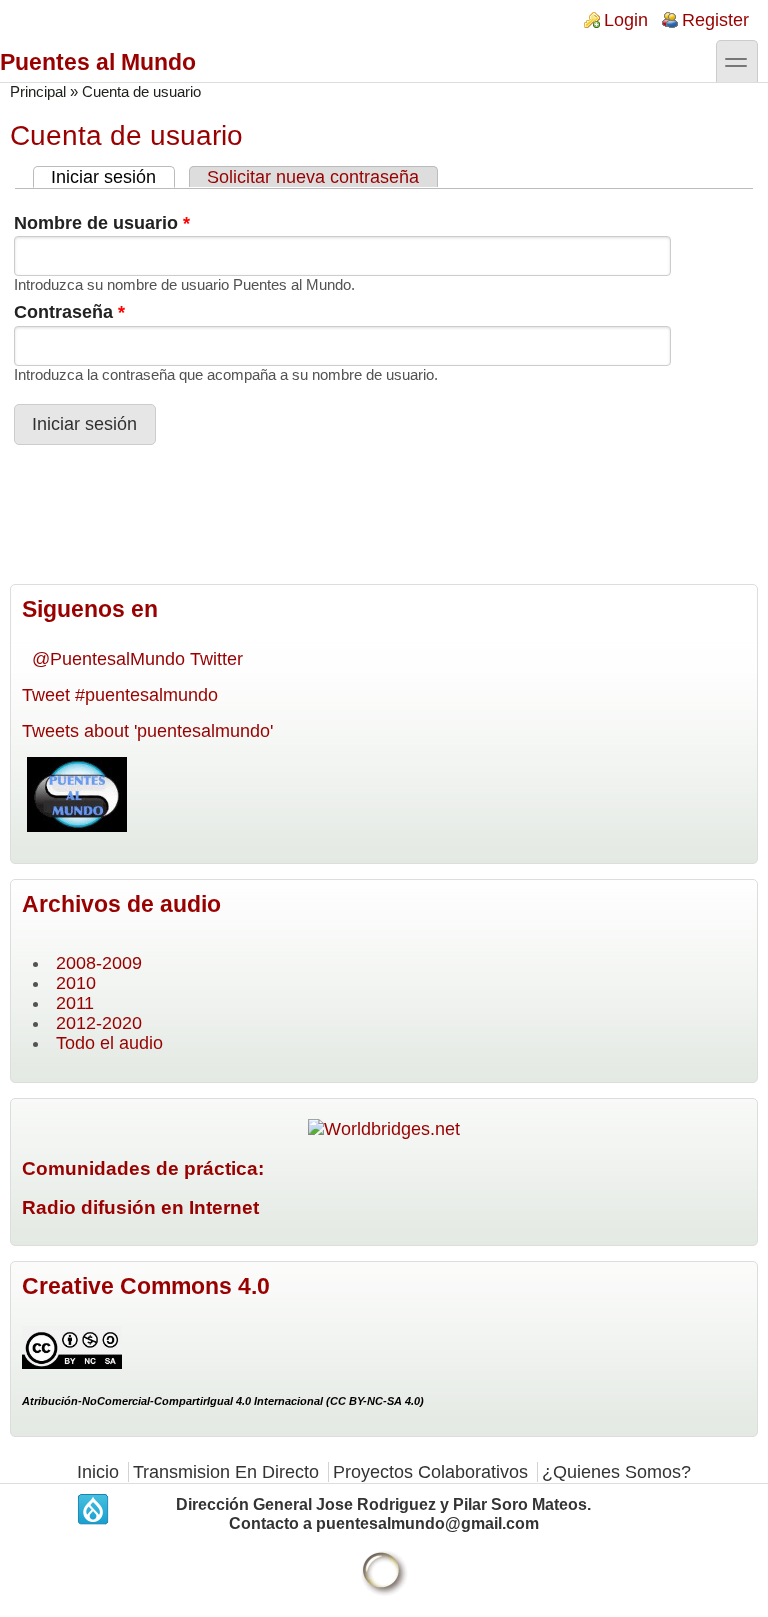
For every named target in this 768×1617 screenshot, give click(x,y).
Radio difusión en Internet (140, 1207)
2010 (76, 983)
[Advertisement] (384, 528)
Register (715, 20)
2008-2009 (99, 963)
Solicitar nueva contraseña (313, 177)
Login (626, 20)
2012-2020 (99, 1023)
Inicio (98, 1472)
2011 (75, 1003)
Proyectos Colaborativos (430, 1472)
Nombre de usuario (102, 223)
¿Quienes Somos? (616, 1472)
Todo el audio (109, 1043)
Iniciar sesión (113, 177)
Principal (38, 91)
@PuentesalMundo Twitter (137, 659)
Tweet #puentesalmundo (120, 695)
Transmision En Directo (226, 1472)
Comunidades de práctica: (143, 1168)
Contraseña (69, 312)
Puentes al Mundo (98, 62)
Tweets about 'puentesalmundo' (147, 731)
